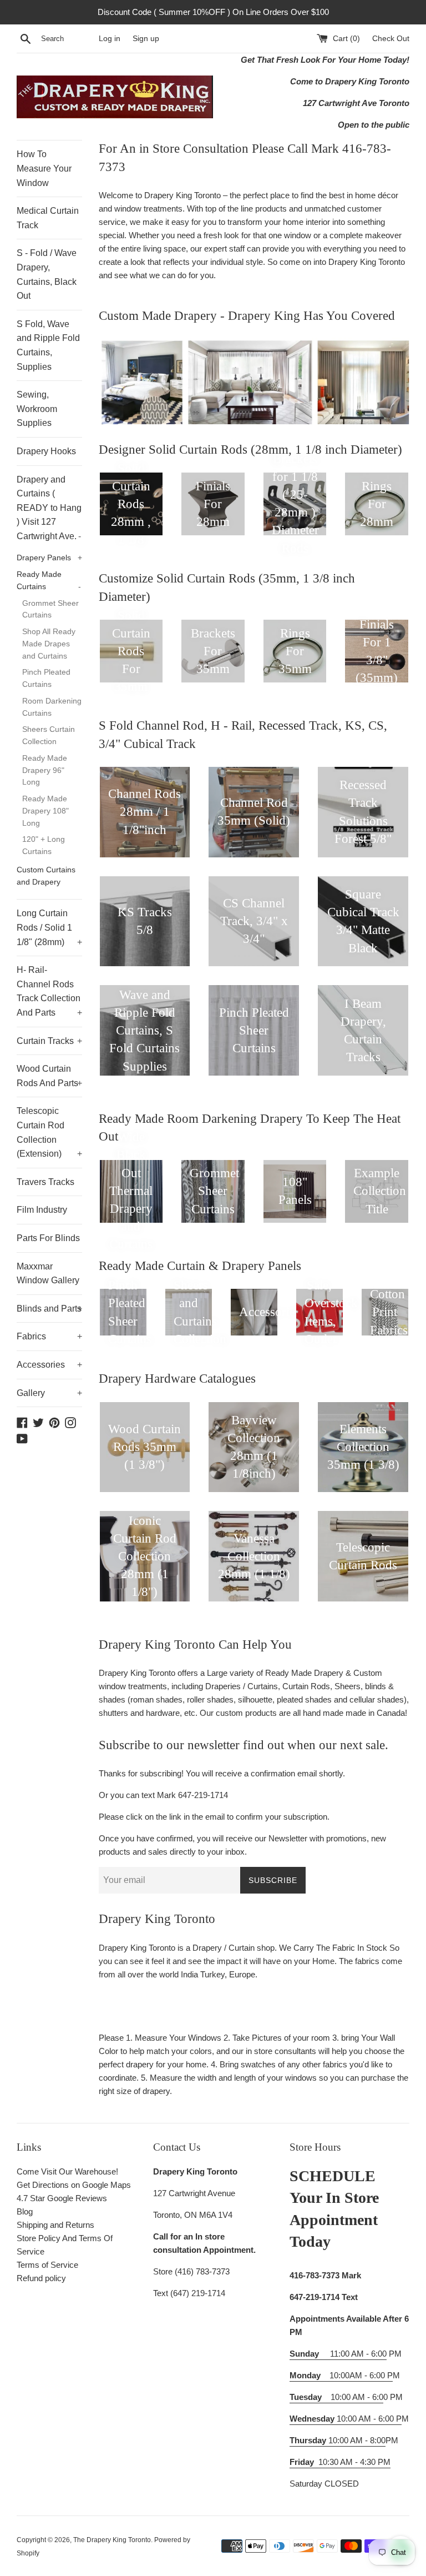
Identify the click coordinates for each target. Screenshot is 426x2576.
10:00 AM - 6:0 (336, 2397)
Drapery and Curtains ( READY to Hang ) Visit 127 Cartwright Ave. (49, 508)
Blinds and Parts (49, 1309)
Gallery (49, 1393)
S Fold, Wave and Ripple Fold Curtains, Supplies (48, 345)
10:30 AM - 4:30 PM (354, 2462)
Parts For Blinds (48, 1238)
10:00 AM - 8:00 (338, 2440)
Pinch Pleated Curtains (46, 678)
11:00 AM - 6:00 (338, 2354)
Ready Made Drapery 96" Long (45, 770)
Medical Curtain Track (48, 218)
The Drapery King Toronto (112, 2540)
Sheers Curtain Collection (49, 735)
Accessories (49, 1365)
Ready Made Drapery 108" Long (45, 811)
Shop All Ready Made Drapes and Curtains (49, 644)
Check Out (391, 39)
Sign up (146, 39)
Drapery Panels (49, 558)
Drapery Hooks (46, 451)
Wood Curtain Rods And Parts (49, 1076)
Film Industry (42, 1210)
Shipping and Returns (55, 2225)
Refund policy (41, 2278)
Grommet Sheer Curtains (50, 609)
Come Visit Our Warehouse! (67, 2171)
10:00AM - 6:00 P (341, 2375)
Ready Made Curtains (49, 581)
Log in (110, 39)
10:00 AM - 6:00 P (346, 2419)
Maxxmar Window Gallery (48, 1274)
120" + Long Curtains (44, 845)
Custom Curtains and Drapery (46, 876)
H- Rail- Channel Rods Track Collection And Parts (49, 991)
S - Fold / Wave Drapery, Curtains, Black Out (47, 274)
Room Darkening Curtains (52, 707)
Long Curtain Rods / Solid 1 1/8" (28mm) (49, 927)
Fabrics (49, 1336)
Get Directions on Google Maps (74, 2185)
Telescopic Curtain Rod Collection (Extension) (49, 1132)
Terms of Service (47, 2265)
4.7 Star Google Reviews (62, 2198)
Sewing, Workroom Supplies (37, 409)
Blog (25, 2211)
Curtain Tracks (49, 1041)
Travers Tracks (45, 1182)
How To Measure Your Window (44, 168)
